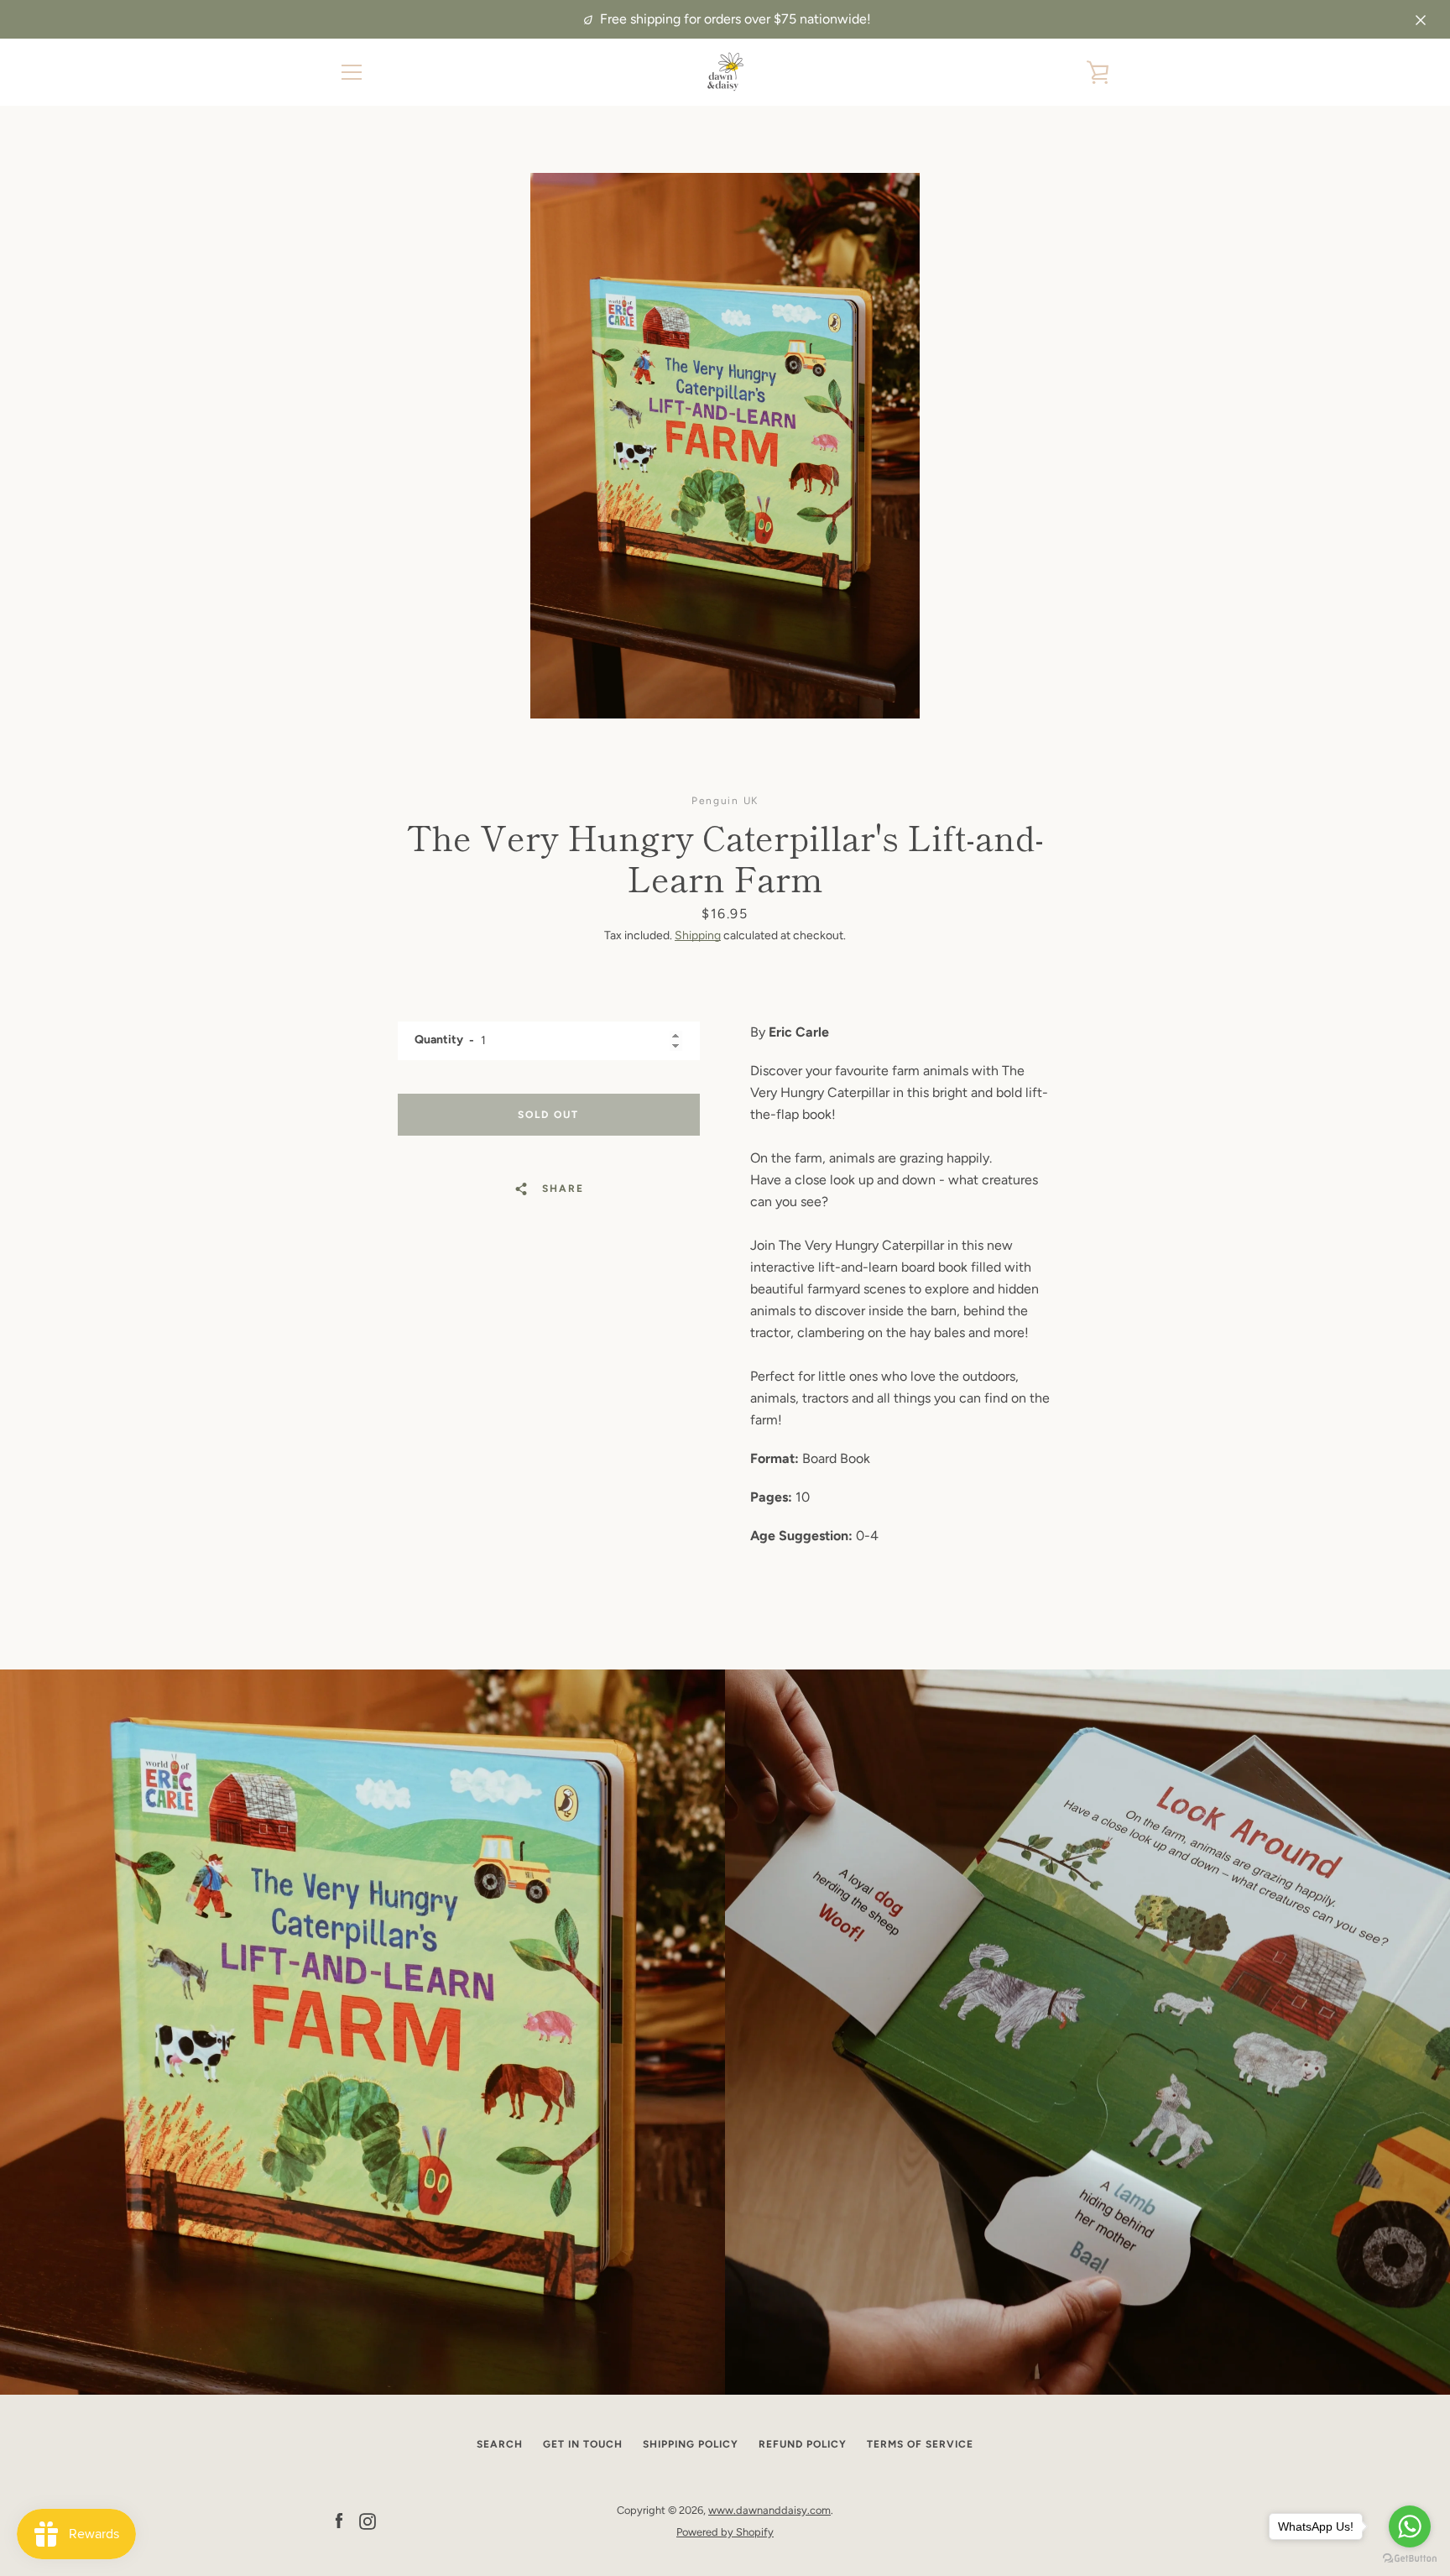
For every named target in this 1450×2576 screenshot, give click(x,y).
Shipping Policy (691, 2444)
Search (500, 2444)
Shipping (698, 935)
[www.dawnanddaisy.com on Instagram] (368, 2520)
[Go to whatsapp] (1410, 2526)
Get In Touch (583, 2444)
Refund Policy (803, 2444)
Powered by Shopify (725, 2532)
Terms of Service (920, 2444)
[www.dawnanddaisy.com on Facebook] (339, 2520)
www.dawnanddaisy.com (769, 2510)
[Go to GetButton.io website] (1410, 2559)
